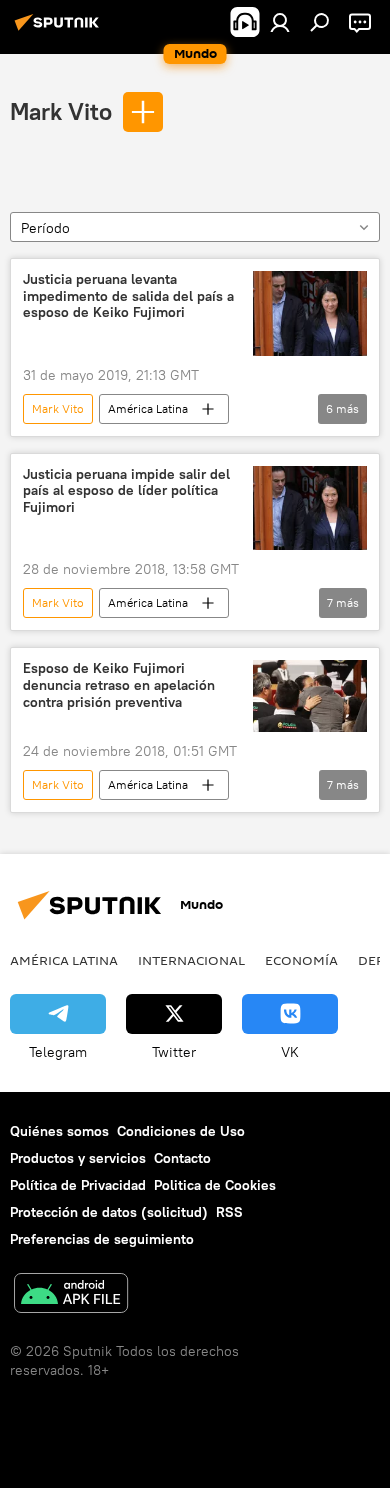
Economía (301, 960)
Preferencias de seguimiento (102, 1239)
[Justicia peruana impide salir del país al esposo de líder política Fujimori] (310, 508)
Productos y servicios (78, 1158)
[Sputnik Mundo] (60, 30)
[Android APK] (71, 1295)
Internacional (191, 960)
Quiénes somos (59, 1131)
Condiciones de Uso (181, 1131)
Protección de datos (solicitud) (109, 1212)
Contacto (182, 1158)
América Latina (148, 408)
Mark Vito (61, 111)
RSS (229, 1212)
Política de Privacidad (78, 1185)
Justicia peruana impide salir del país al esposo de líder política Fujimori (126, 491)
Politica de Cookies (215, 1185)
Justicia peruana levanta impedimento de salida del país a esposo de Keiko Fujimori (128, 296)
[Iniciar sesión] (280, 22)
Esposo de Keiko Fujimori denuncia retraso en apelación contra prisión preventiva (119, 685)
